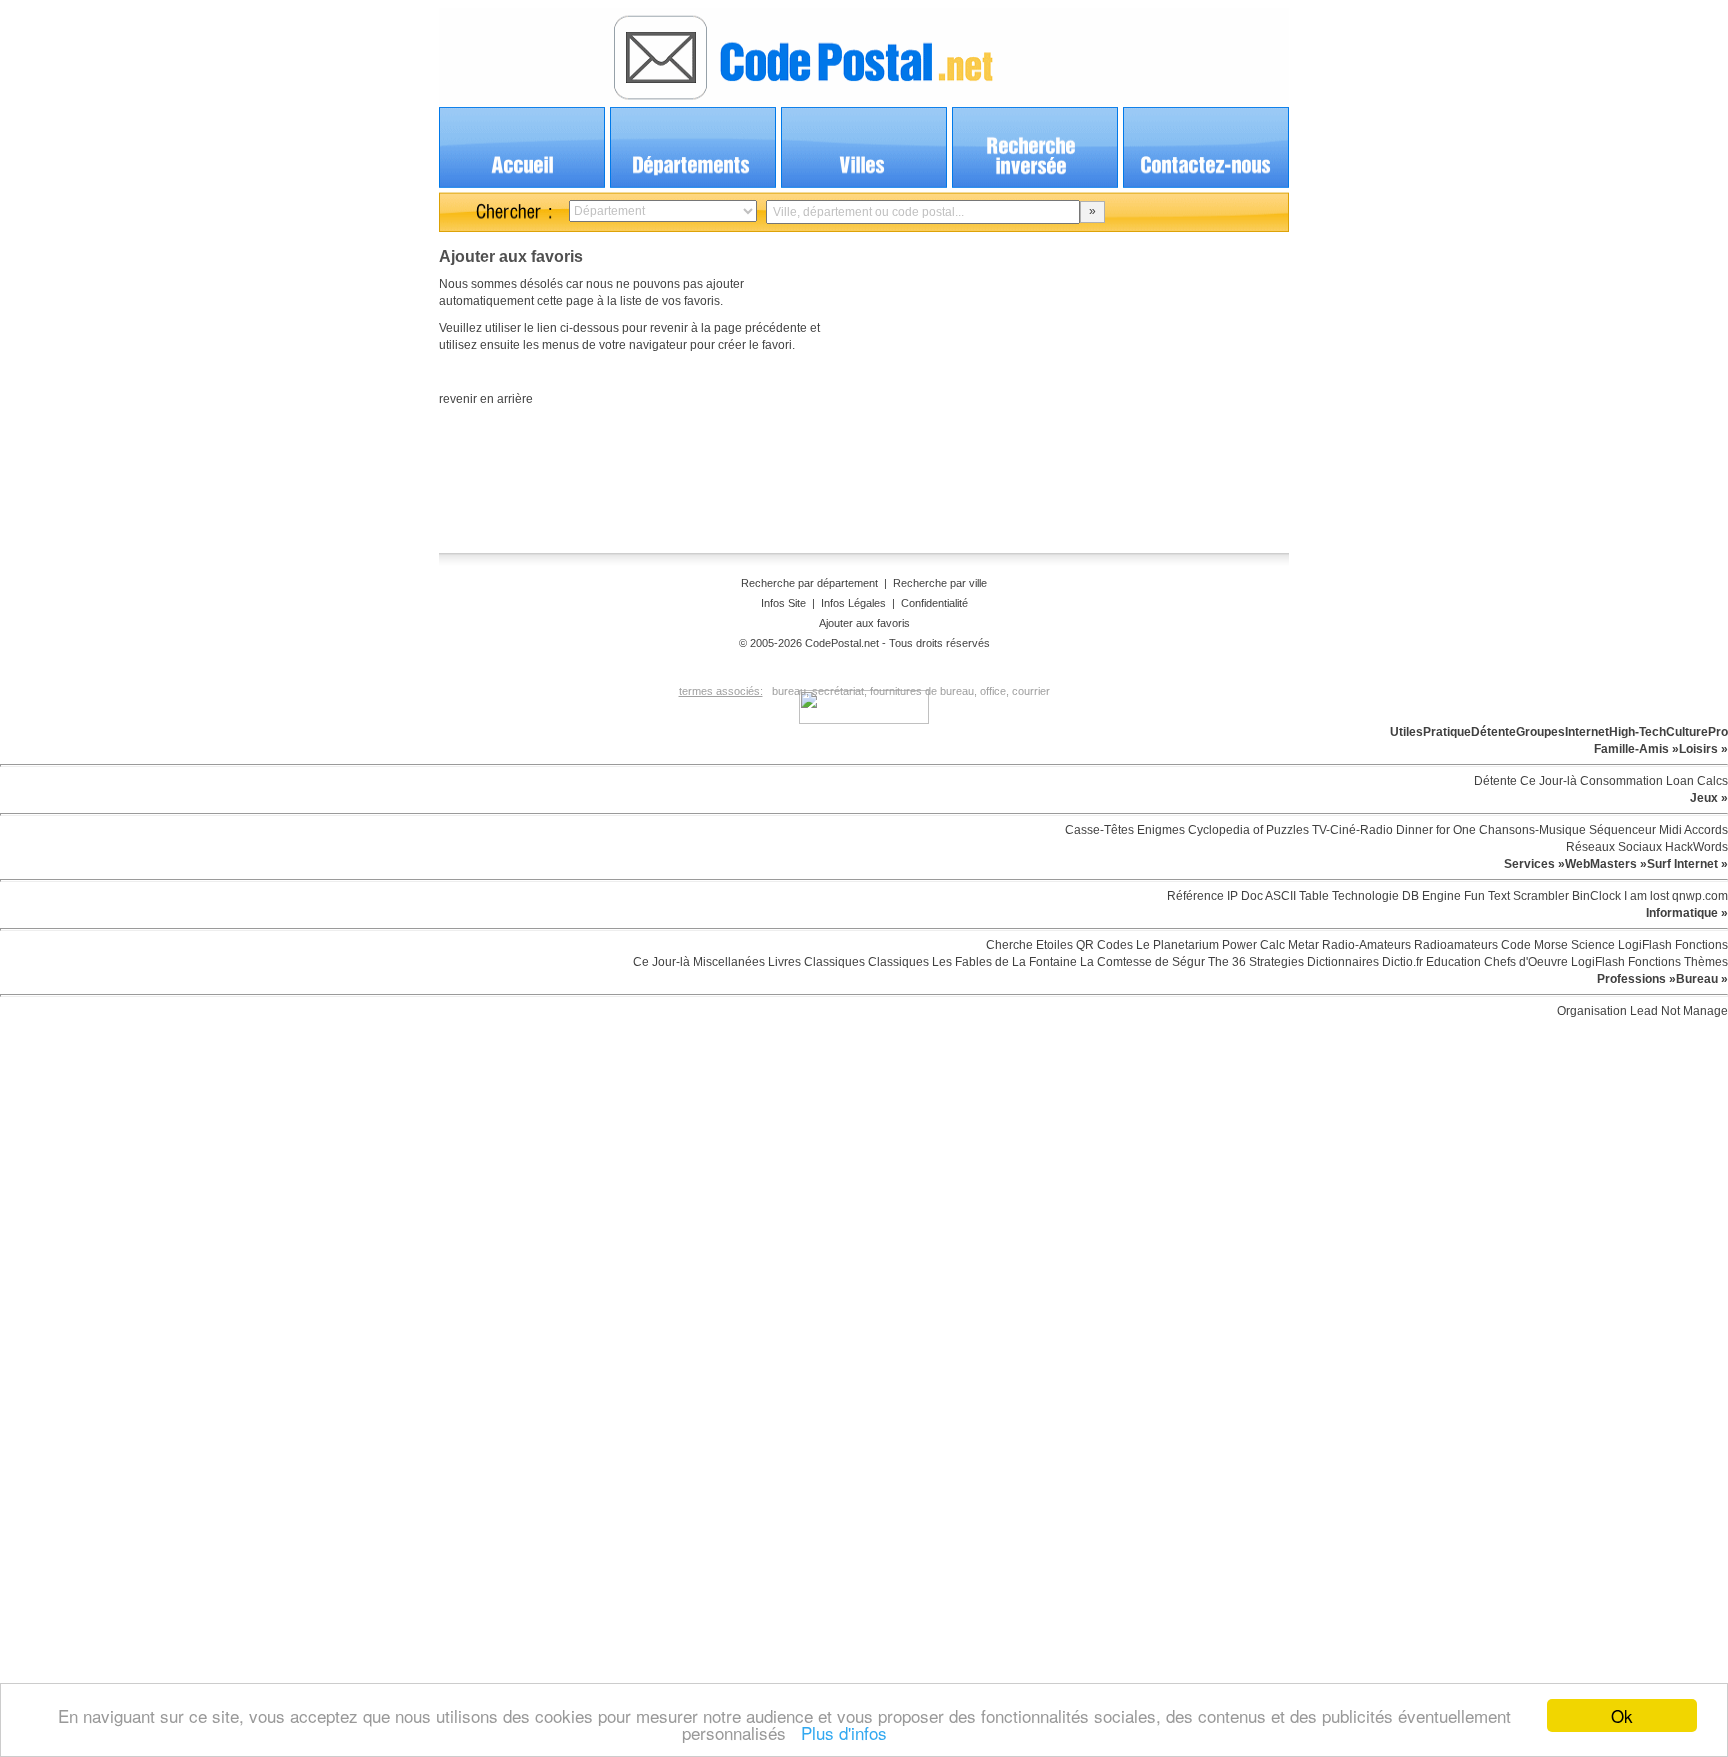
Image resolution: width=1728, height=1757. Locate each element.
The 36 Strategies (1254, 962)
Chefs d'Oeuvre (1524, 962)
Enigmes (1159, 830)
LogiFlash (1643, 945)
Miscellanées (727, 962)
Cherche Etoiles (1029, 945)
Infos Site (783, 603)
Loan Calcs (1695, 781)
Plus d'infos (839, 1732)
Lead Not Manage (1677, 1011)
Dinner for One (1434, 830)
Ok (1622, 1715)
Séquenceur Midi (1634, 830)
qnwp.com (1698, 896)
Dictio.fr (1401, 962)
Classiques (833, 962)
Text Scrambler (1527, 896)
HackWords (1695, 847)
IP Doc (1243, 896)
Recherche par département (811, 583)
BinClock (1595, 896)
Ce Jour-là (1547, 781)
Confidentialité (934, 603)
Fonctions (1700, 945)
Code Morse (1533, 945)
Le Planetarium (1176, 945)
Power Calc (1252, 945)
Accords (1705, 830)
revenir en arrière (486, 399)
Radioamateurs (1454, 945)
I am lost (1645, 896)
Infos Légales (853, 603)
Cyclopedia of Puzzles (1247, 830)
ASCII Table (1296, 896)
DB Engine (1430, 896)
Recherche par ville (940, 583)
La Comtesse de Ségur (1141, 962)
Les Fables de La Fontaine (1003, 962)
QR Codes (1103, 945)
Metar (1302, 945)
